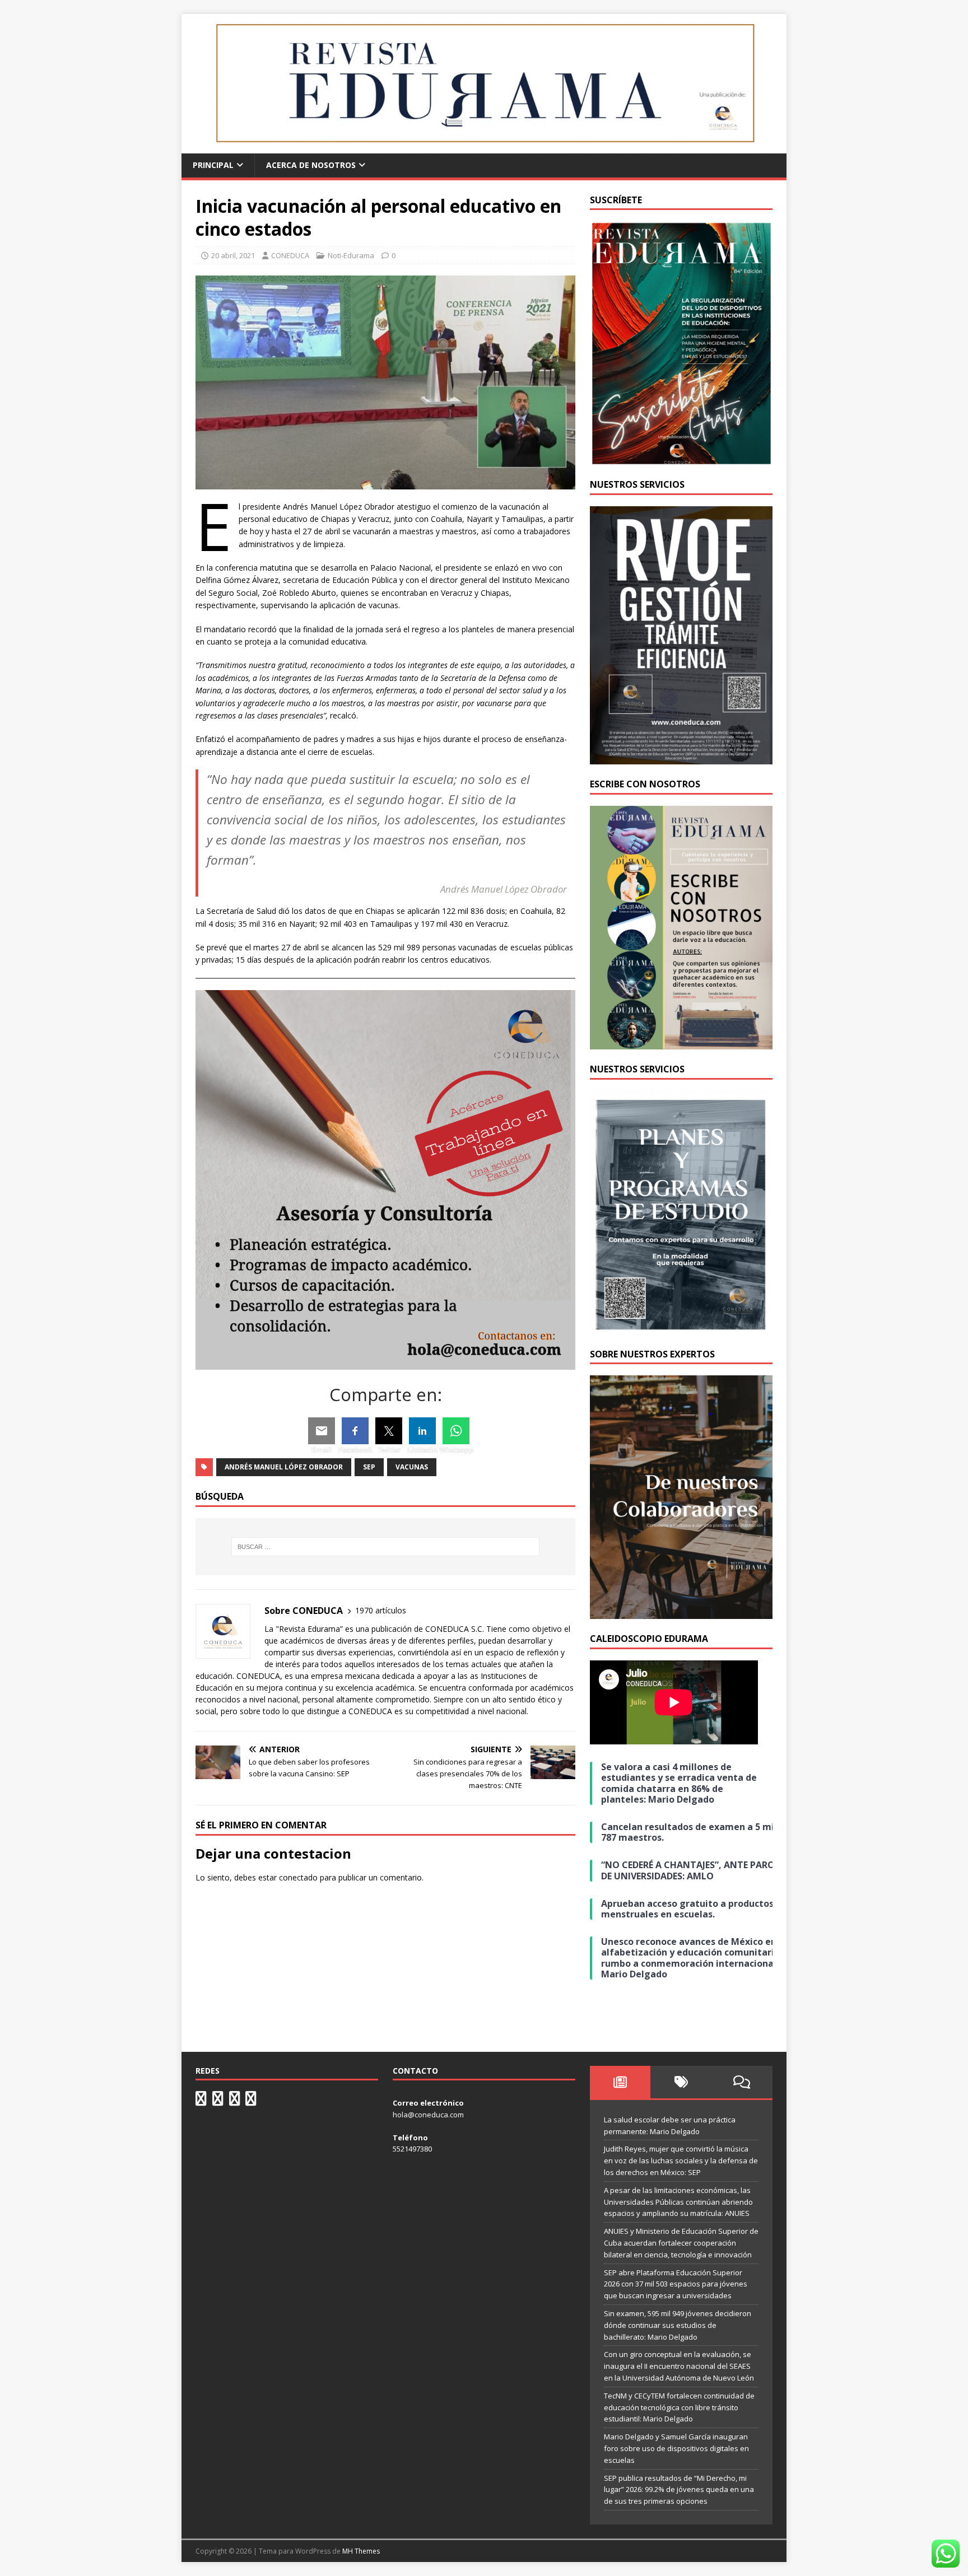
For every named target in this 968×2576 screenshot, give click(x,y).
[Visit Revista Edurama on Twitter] (235, 2101)
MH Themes (361, 2551)
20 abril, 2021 (233, 255)
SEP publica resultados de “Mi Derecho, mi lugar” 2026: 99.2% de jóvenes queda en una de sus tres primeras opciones (679, 2490)
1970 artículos (381, 1610)
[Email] (322, 1431)
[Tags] (681, 2082)
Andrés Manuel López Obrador (284, 1467)
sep (369, 1467)
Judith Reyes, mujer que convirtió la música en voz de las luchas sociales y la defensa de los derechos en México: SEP (681, 2160)
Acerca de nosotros (311, 165)
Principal (213, 165)
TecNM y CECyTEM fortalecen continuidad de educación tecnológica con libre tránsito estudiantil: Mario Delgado (679, 2407)
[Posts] (620, 2082)
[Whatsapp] (456, 1431)
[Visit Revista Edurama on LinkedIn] (218, 2101)
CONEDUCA (290, 255)
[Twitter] (389, 1431)
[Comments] (742, 2082)
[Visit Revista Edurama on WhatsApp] (201, 2101)
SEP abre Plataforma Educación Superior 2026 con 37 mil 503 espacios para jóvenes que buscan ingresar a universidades (676, 2284)
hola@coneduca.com (428, 2115)
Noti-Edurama (351, 255)
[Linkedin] (422, 1431)
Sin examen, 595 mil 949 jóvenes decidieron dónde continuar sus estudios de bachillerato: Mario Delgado (678, 2325)
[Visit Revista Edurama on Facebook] (251, 2101)
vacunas (412, 1467)
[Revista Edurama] (484, 147)
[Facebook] (355, 1431)
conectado (298, 1877)
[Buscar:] (385, 1547)
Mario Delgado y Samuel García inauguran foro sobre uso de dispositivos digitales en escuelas (676, 2448)
